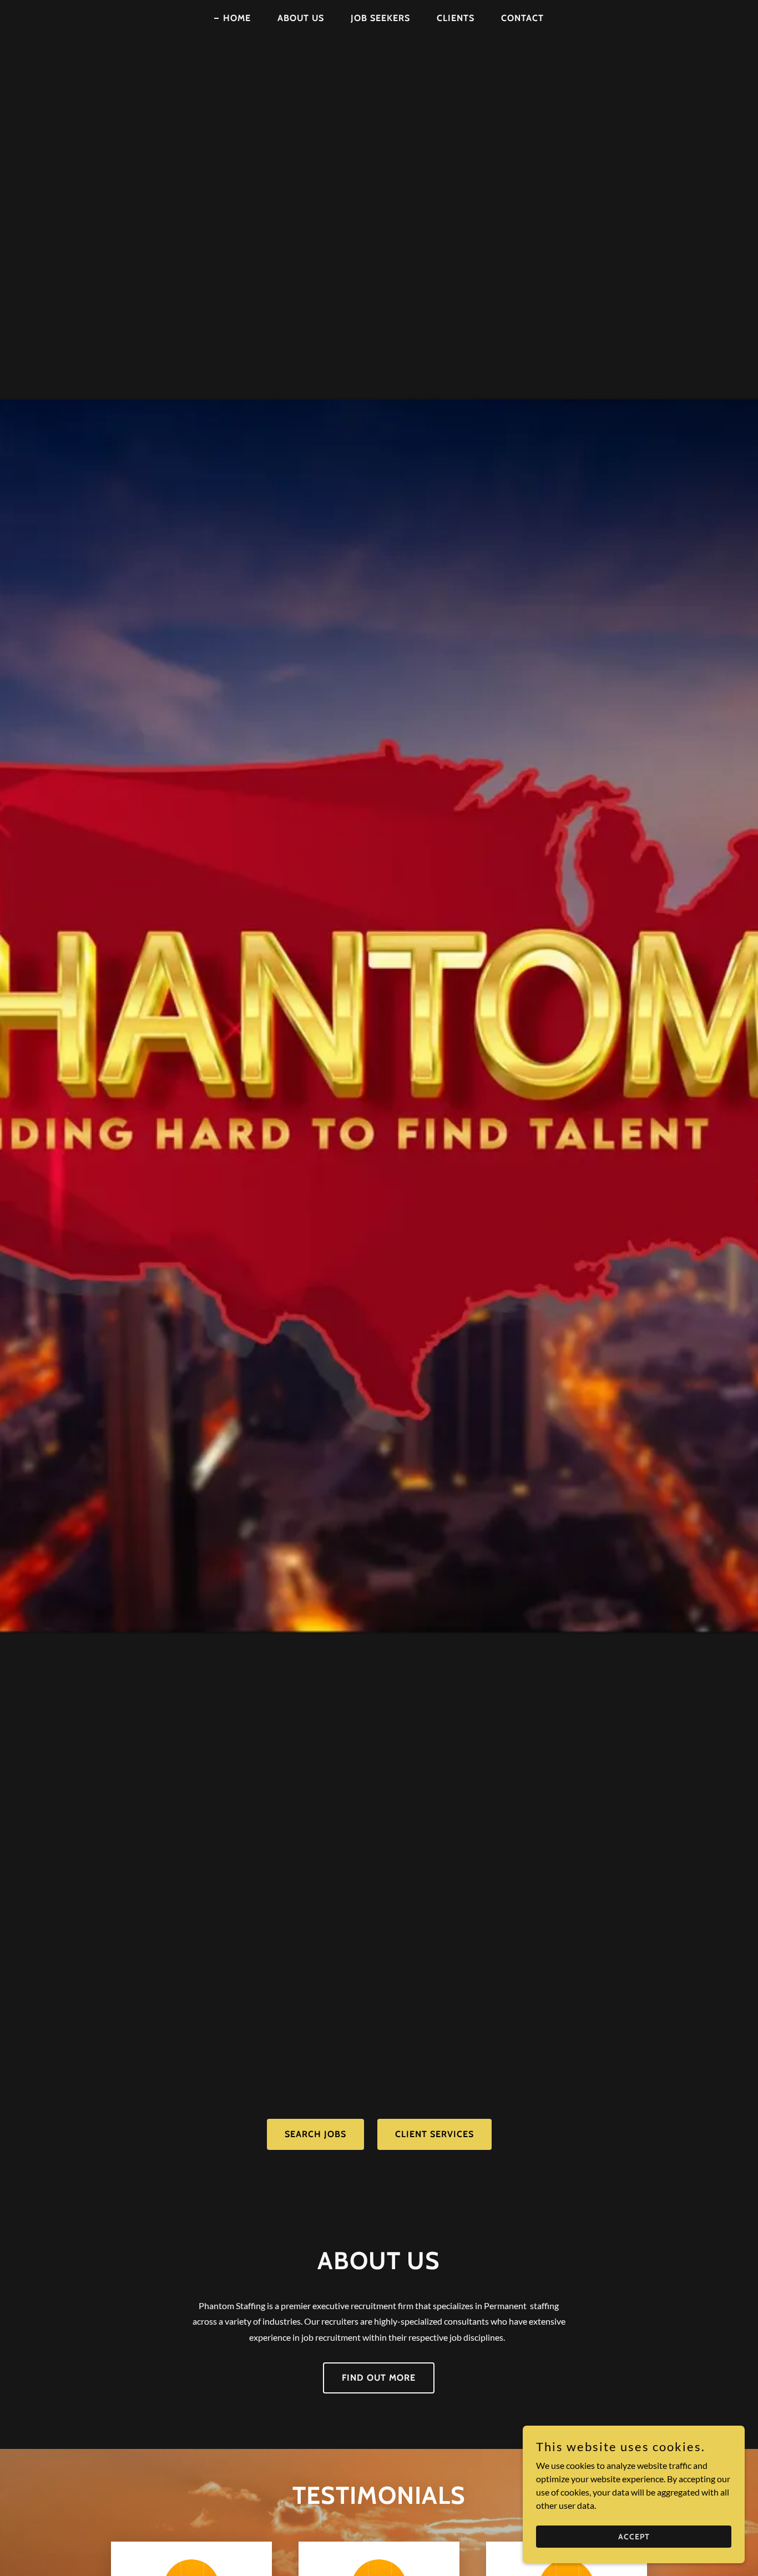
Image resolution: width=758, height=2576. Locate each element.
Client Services (434, 2134)
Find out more (379, 2378)
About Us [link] (301, 18)
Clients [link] (456, 18)
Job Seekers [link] (380, 18)
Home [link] (237, 18)
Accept (634, 2536)
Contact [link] (522, 18)
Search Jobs (315, 2134)
